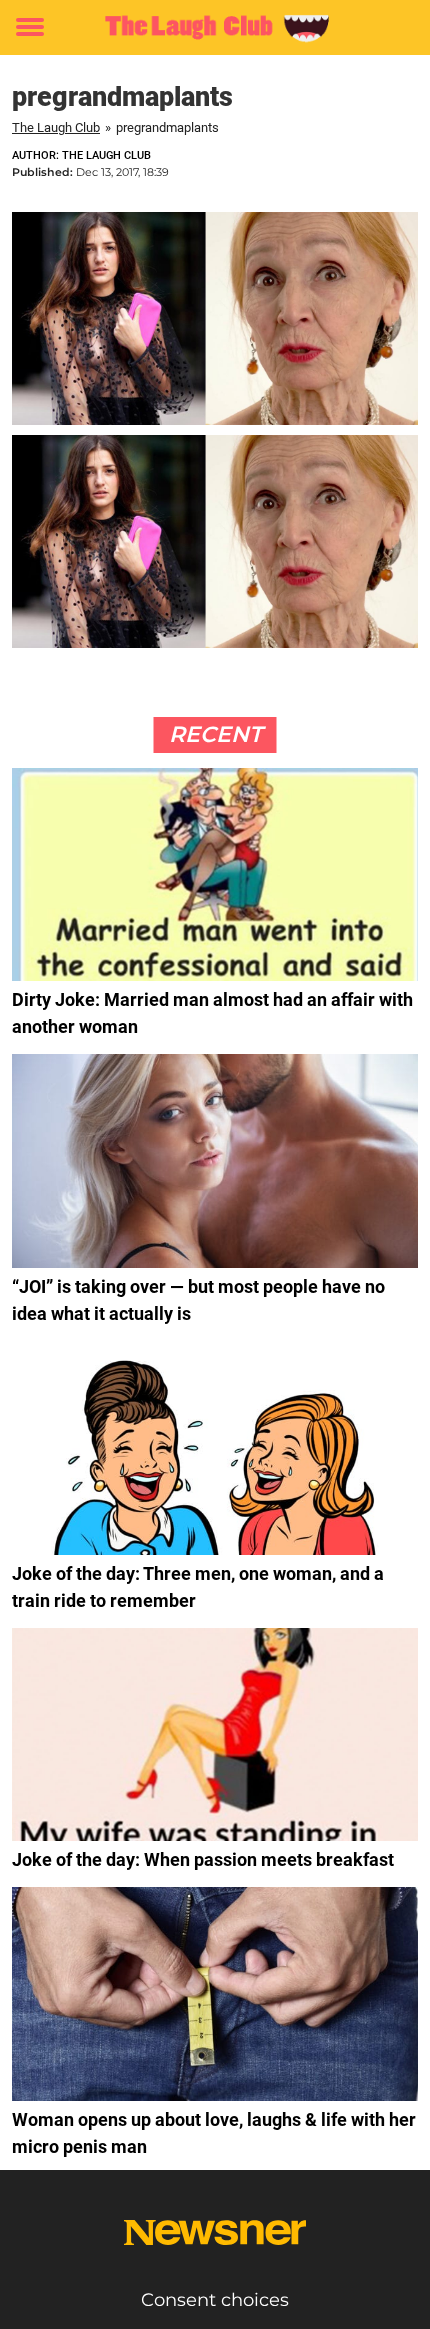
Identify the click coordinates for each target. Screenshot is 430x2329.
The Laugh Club (56, 127)
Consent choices (215, 2300)
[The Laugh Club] (215, 27)
